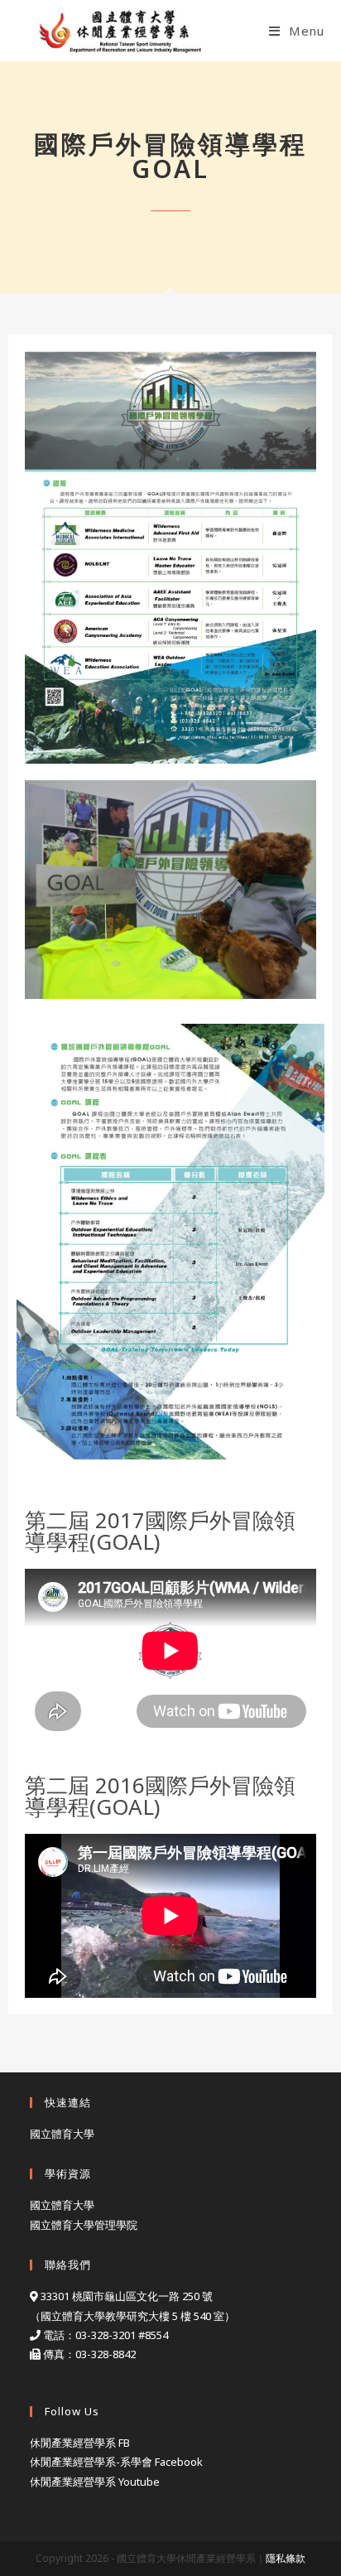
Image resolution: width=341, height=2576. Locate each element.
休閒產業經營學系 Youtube (95, 2482)
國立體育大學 (62, 2134)
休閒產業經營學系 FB (80, 2443)
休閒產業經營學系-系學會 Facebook (116, 2462)
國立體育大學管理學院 (84, 2225)
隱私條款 (286, 2558)
